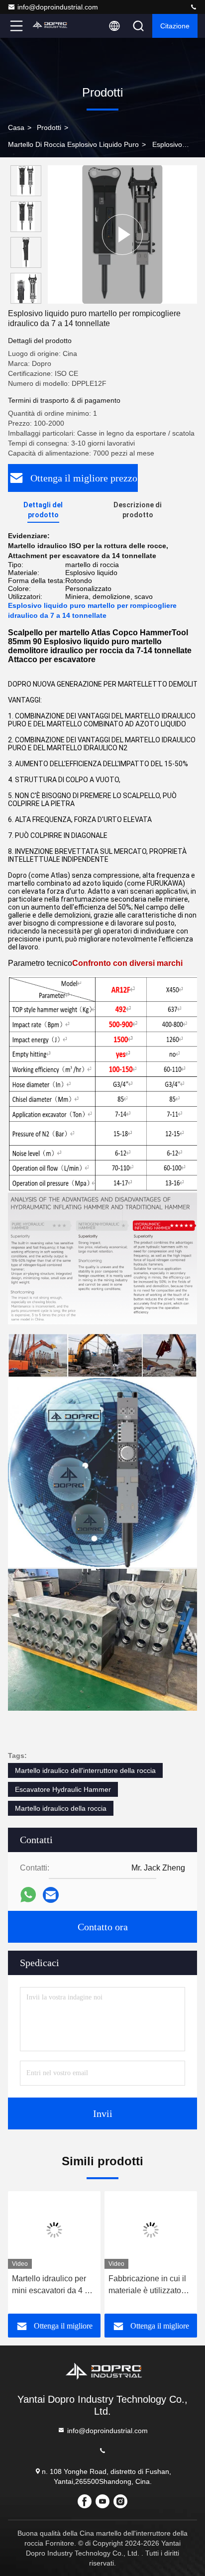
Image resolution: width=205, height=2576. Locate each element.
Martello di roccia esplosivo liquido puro (73, 144)
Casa (16, 127)
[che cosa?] (28, 1895)
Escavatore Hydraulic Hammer (63, 1789)
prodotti (49, 127)
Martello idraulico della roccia (61, 1808)
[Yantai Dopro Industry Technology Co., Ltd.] (194, 7)
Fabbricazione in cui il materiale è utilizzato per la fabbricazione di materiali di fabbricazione (148, 2285)
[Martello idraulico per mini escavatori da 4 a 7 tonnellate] (54, 2230)
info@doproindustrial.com (58, 7)
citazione (175, 26)
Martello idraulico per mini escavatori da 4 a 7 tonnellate (54, 2285)
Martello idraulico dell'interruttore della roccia (85, 1770)
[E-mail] (51, 1895)
